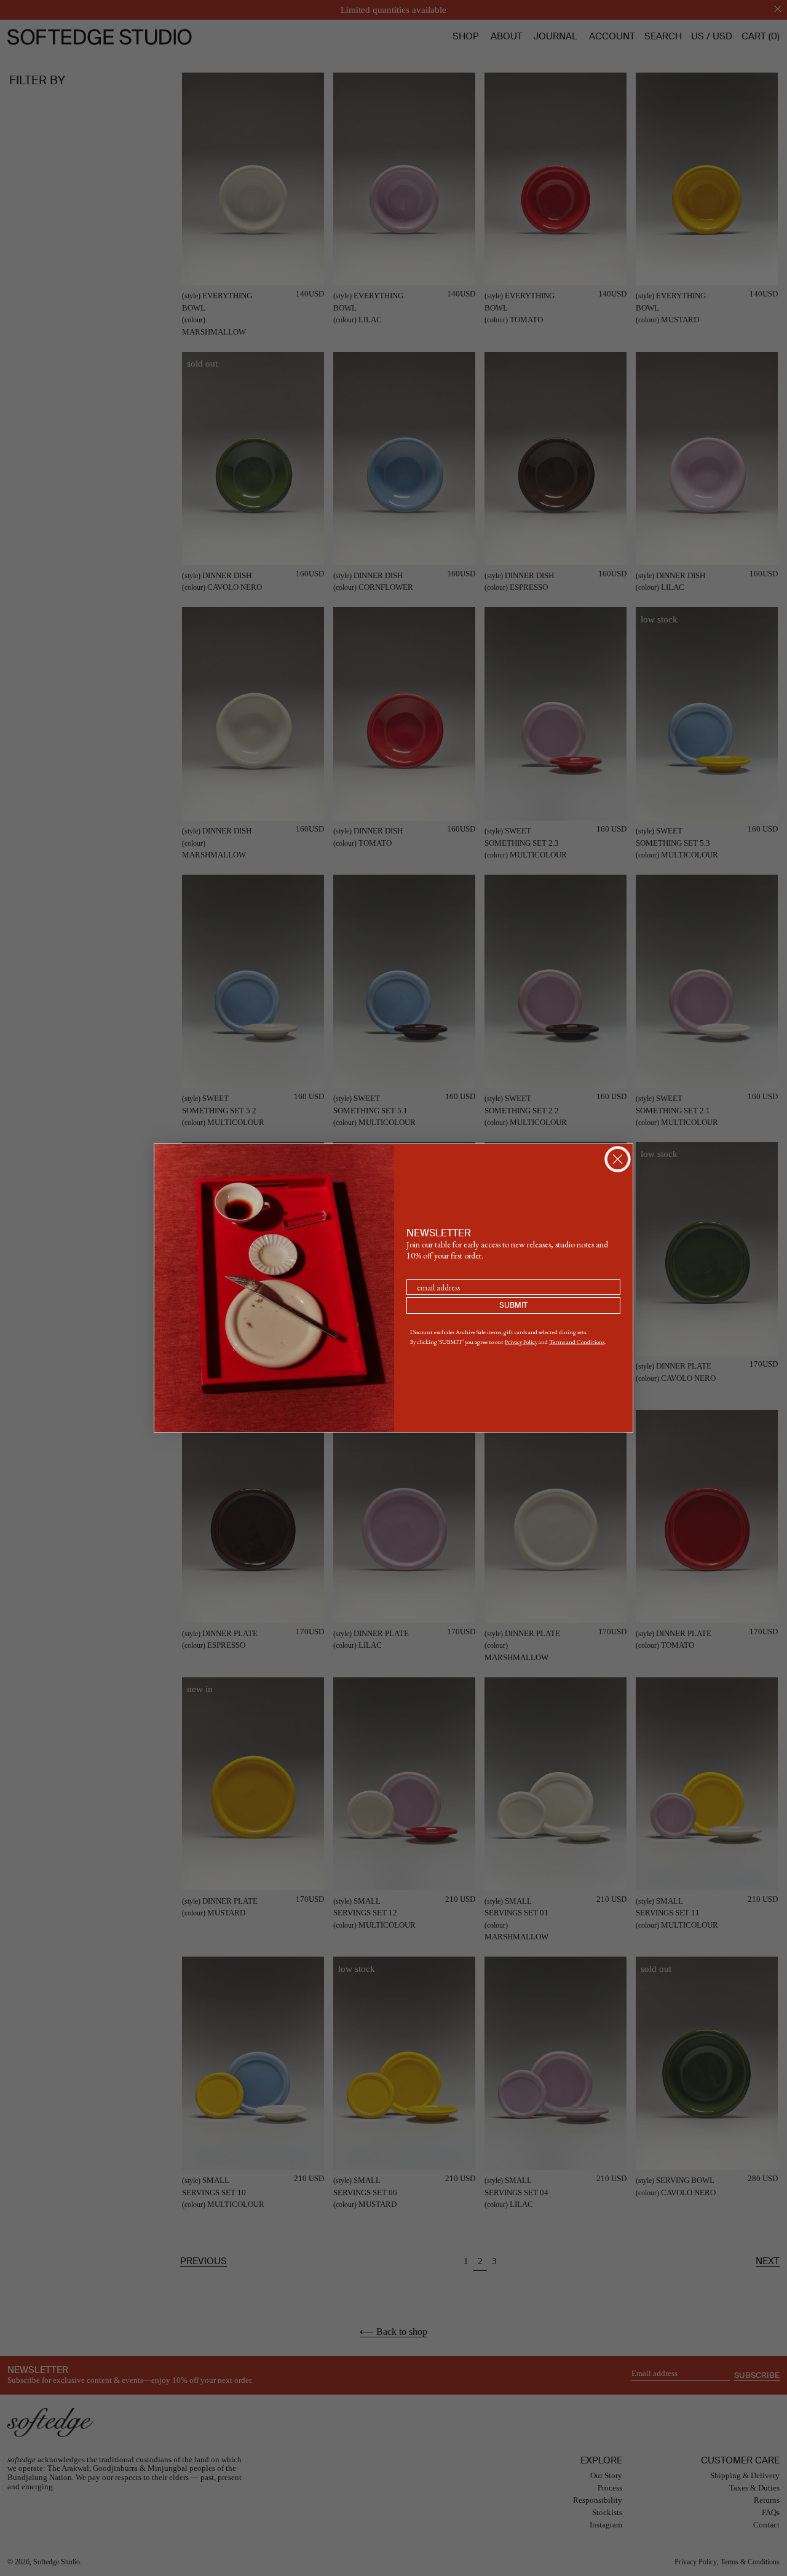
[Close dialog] (618, 1159)
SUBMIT (513, 1306)
